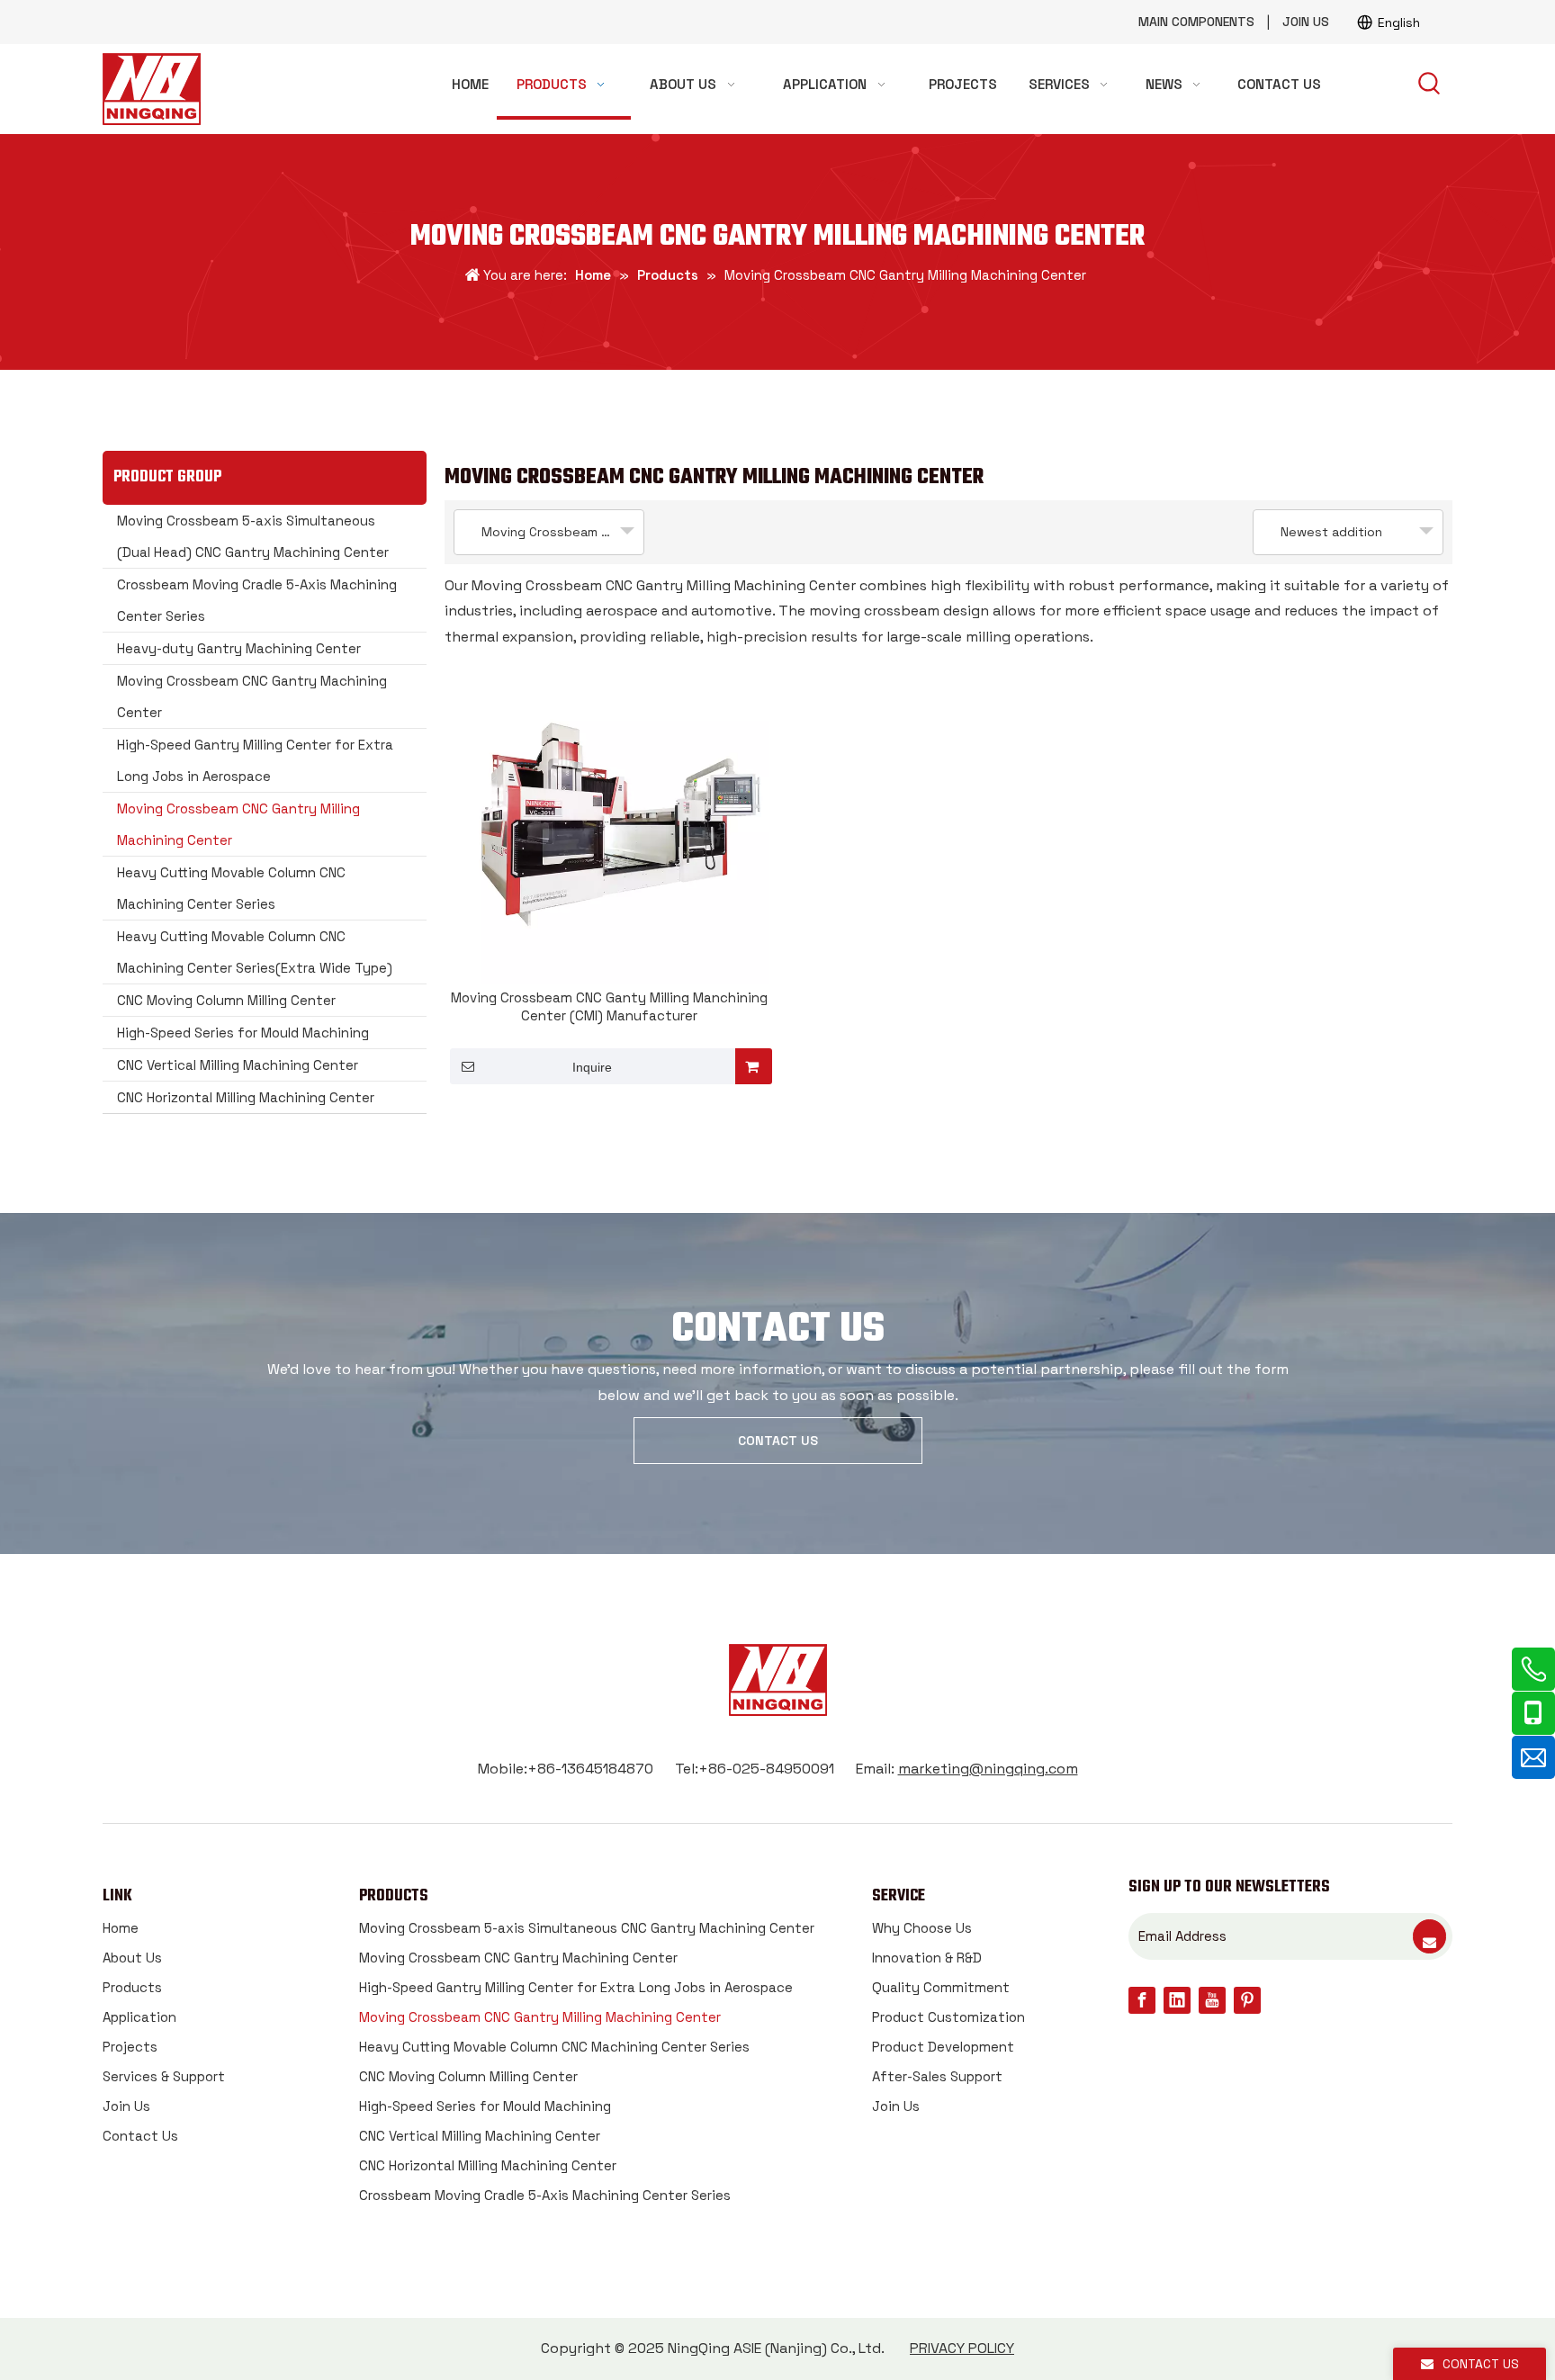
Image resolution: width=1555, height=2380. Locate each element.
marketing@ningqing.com (988, 1769)
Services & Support (164, 2076)
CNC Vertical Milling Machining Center (238, 1065)
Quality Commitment (941, 1987)
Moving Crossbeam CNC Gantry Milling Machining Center (238, 824)
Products (132, 1987)
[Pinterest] (1247, 2000)
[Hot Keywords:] (1430, 85)
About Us (132, 1958)
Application (139, 2017)
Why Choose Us (922, 1928)
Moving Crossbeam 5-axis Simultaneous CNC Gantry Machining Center (587, 1928)
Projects (130, 2047)
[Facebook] (1142, 2000)
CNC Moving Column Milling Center (226, 1000)
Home (121, 1928)
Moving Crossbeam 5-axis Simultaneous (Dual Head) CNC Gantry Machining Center (253, 536)
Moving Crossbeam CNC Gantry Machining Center (252, 696)
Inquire (592, 1067)
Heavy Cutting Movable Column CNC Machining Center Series (231, 888)
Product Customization (948, 2017)
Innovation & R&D (927, 1958)
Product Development (943, 2047)
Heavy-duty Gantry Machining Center (239, 648)
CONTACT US (778, 1441)
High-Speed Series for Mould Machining (243, 1033)
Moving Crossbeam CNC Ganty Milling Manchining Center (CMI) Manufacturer (609, 1006)
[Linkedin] (1177, 2000)
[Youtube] (1212, 2000)
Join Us (126, 2106)
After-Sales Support (937, 2076)
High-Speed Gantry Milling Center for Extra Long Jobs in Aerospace (255, 760)
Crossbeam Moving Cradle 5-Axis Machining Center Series (257, 600)
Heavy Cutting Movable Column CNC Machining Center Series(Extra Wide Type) (255, 952)
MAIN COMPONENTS (1196, 22)
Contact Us (140, 2136)
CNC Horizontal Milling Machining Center (246, 1097)
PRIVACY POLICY (962, 2348)
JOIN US (1306, 22)
